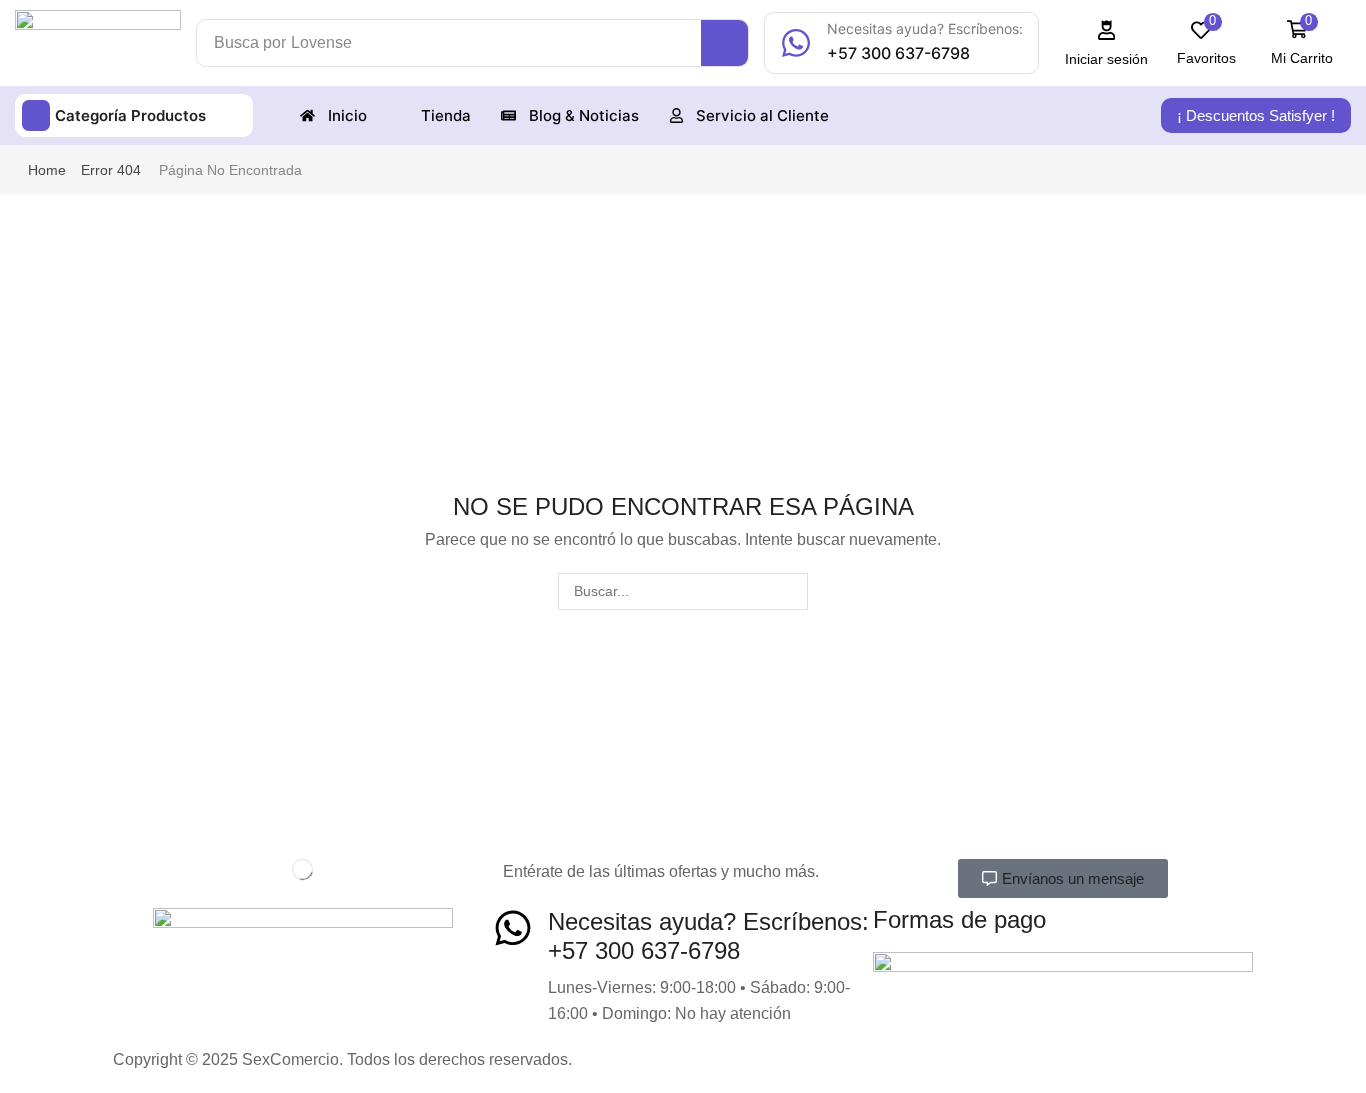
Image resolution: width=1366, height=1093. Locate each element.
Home (47, 170)
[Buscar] (789, 591)
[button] (1107, 43)
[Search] (724, 43)
